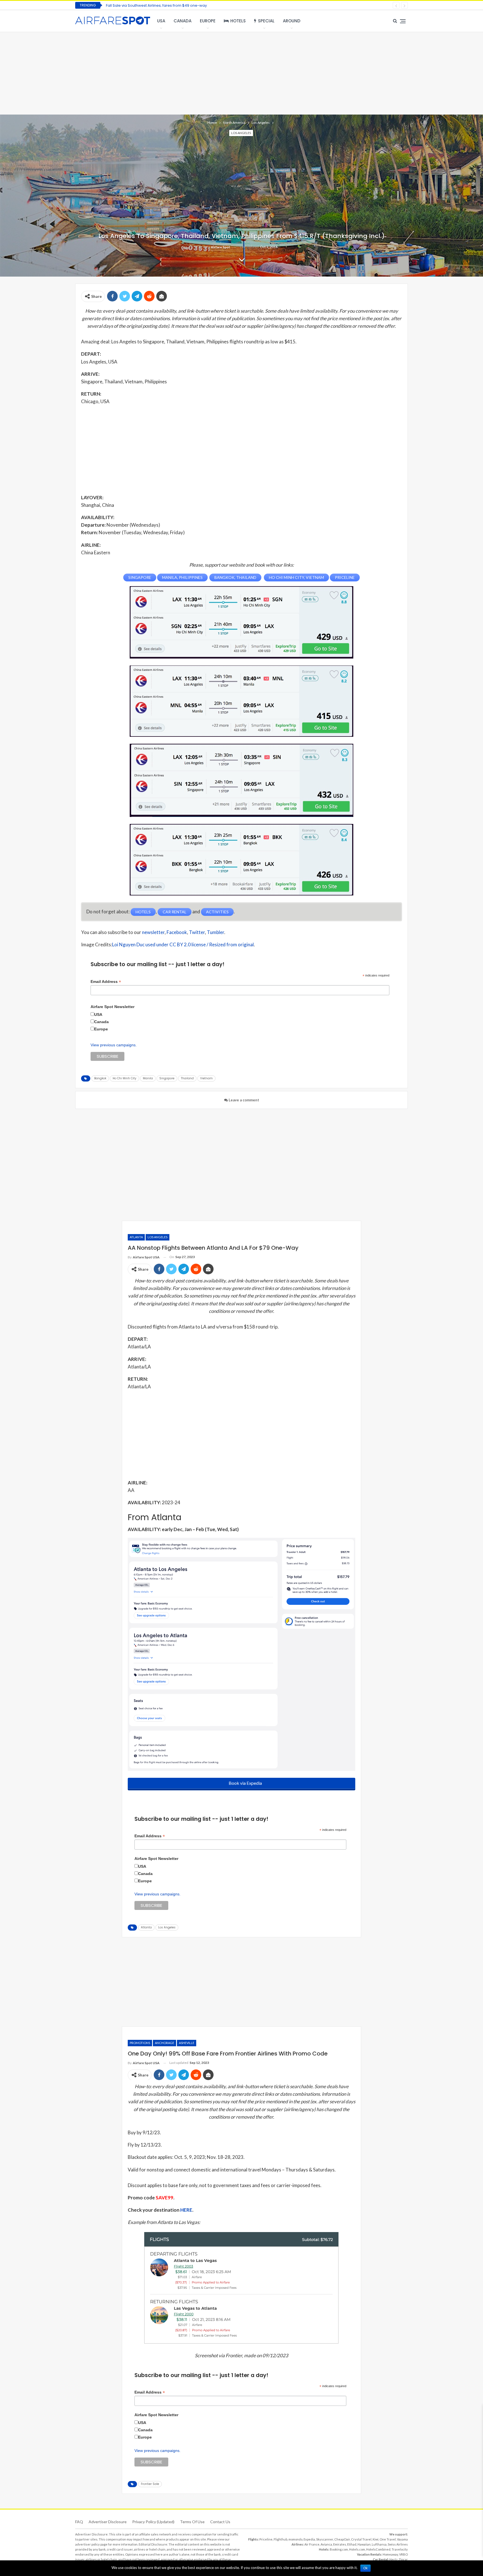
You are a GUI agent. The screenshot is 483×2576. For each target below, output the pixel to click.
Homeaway (390, 2554)
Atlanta (136, 1237)
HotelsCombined (378, 2549)
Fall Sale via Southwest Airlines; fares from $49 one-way (156, 5)
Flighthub (280, 2539)
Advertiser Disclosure (108, 2522)
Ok (365, 2568)
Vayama (402, 2539)
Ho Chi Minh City (125, 1078)
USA (161, 21)
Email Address (106, 982)
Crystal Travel (361, 2539)
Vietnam (206, 1078)
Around (292, 21)
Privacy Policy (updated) (153, 2522)
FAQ (79, 2522)
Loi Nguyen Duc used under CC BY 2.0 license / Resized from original (183, 944)
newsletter (153, 932)
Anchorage (164, 2043)
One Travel (388, 2539)
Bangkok (100, 1078)
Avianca (326, 2544)
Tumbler (216, 932)
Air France (312, 2544)
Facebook (177, 932)
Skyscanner (325, 2539)
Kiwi (376, 2539)
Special (266, 21)
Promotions (140, 2043)
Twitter (197, 932)
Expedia (309, 2539)
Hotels (238, 21)
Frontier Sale (150, 2484)
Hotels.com (357, 2549)
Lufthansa (379, 2544)
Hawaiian (364, 2544)
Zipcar (403, 2559)
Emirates (340, 2544)
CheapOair (342, 2539)
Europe (208, 21)
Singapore (167, 1078)
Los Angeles (241, 133)
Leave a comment (243, 1100)
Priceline (266, 2539)
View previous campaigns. (114, 1045)
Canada (183, 21)
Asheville (187, 2043)
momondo (295, 2539)
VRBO (403, 2554)
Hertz (393, 2559)
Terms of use (192, 2522)
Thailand (187, 1078)
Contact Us (220, 2522)
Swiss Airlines (398, 2544)
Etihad (352, 2544)
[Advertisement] (241, 73)
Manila (148, 1078)
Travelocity (400, 2549)
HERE (186, 2210)
